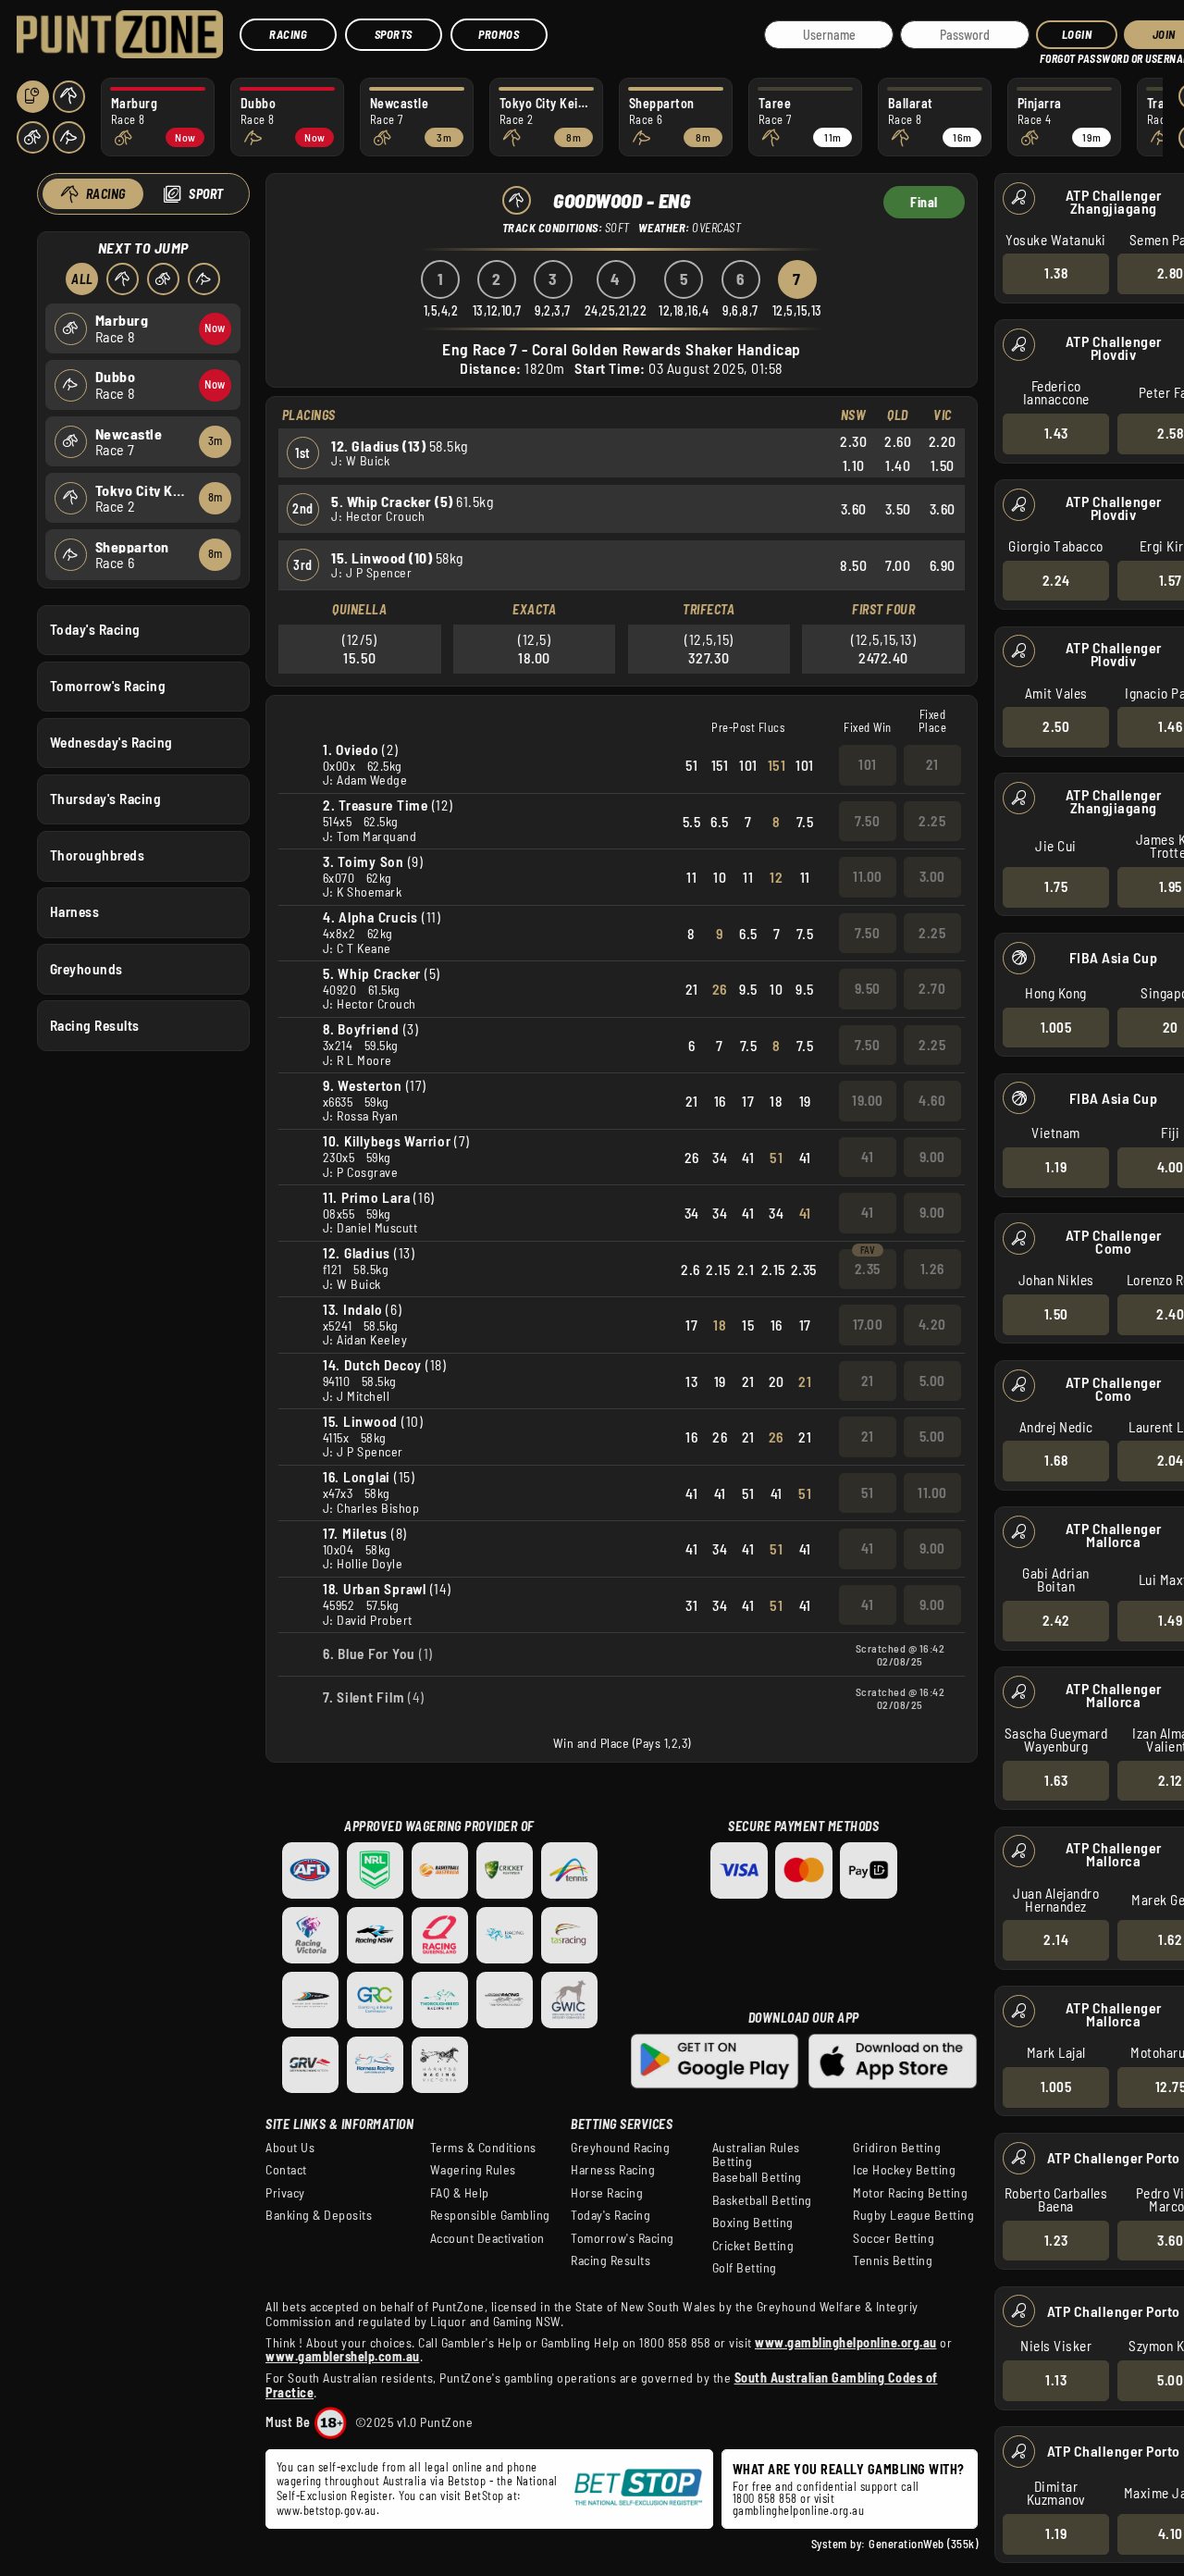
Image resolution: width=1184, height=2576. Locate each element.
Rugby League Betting (913, 2215)
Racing (288, 34)
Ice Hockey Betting (904, 2170)
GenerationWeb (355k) (923, 2544)
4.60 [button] (932, 1100)
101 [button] (868, 764)
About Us (290, 2148)
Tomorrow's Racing (108, 686)
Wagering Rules (473, 2170)
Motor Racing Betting (910, 2193)
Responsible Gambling (490, 2215)
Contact (286, 2170)
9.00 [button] (932, 1157)
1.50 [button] (1056, 1314)
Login (1077, 34)
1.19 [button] (1056, 1167)
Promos (499, 34)
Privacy (285, 2193)
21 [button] (932, 764)
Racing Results (95, 1025)
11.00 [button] (868, 876)
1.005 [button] (1056, 1027)
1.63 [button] (1056, 1780)
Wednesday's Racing (111, 742)
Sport (206, 194)
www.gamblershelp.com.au (343, 2356)
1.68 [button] (1056, 1460)
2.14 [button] (1056, 1939)
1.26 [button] (932, 1269)
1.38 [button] (1056, 273)
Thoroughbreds (98, 855)
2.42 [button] (1056, 1620)
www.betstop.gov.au (327, 2510)
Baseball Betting (757, 2177)
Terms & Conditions (483, 2148)
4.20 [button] (932, 1324)
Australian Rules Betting (756, 2155)
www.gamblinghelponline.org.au (846, 2342)
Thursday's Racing (106, 799)
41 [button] (867, 1157)
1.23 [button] (1056, 2240)
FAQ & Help (460, 2193)
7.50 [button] (867, 821)
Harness (75, 911)
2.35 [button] (868, 1269)
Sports (394, 34)
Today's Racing (95, 629)
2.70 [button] (932, 988)
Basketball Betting (762, 2200)
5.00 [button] (932, 1381)
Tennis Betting (893, 2260)
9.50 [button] (868, 988)
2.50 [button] (1056, 726)
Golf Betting (745, 2268)
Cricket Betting (753, 2246)
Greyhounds (86, 969)
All (82, 279)
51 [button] (867, 1492)
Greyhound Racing (620, 2148)
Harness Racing (613, 2170)
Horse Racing (607, 2193)
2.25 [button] (932, 821)
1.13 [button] (1056, 2380)
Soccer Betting (894, 2238)
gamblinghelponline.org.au (799, 2510)
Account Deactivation (487, 2238)
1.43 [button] (1056, 433)
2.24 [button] (1056, 580)
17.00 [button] (868, 1324)
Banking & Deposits (319, 2215)
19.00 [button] (868, 1100)
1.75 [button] (1056, 886)
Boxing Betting (753, 2223)
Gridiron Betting (897, 2148)
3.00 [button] (932, 876)
